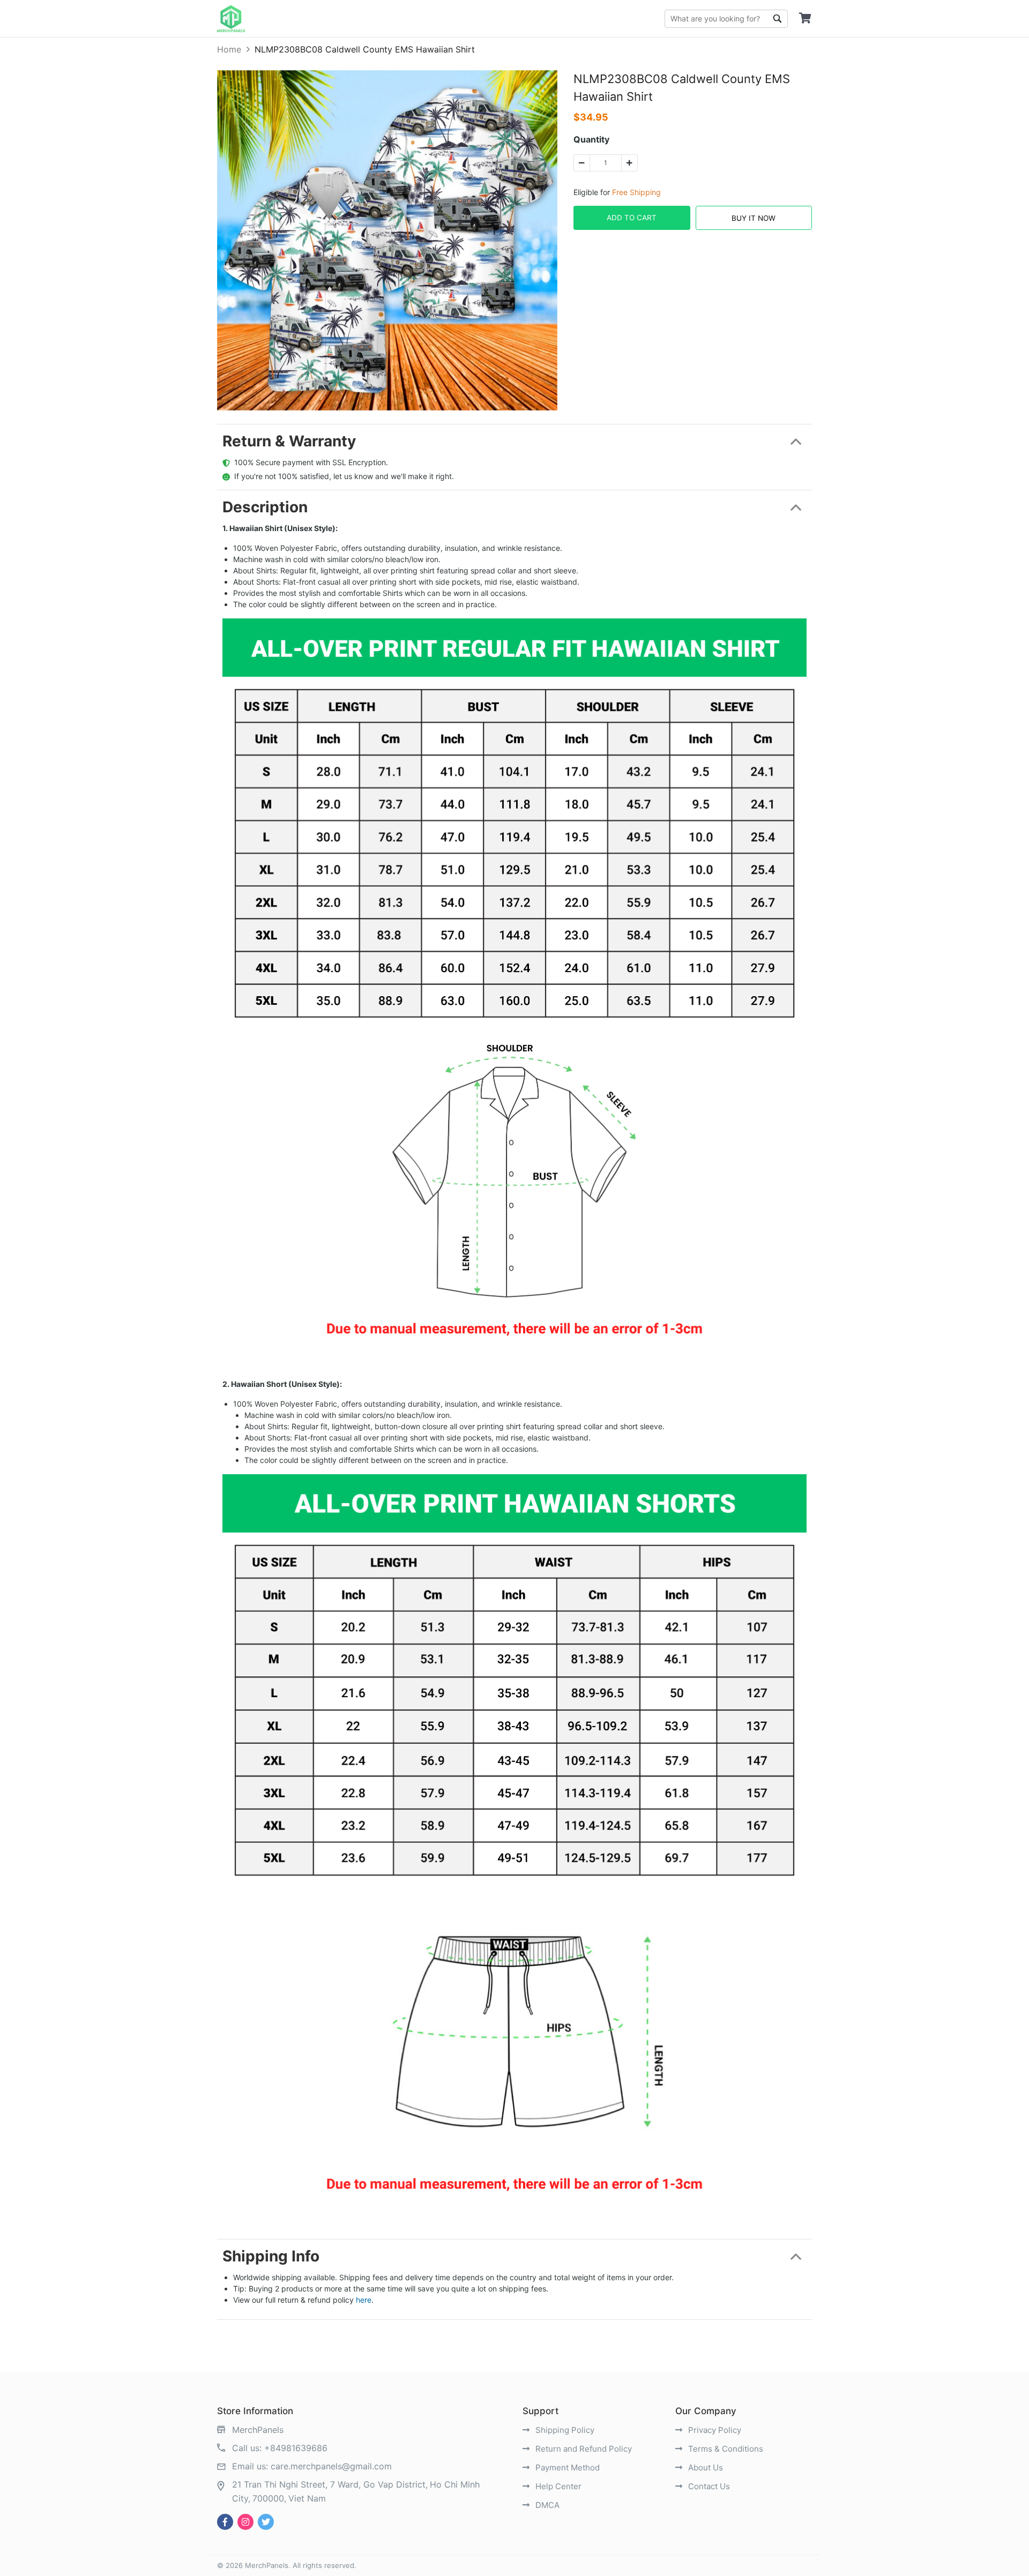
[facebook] (225, 2522)
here (364, 2300)
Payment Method (566, 2467)
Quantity (591, 139)
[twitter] (266, 2522)
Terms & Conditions (725, 2449)
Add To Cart (632, 218)
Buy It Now (754, 218)
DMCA (546, 2505)
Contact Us (708, 2486)
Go (777, 19)
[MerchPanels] (231, 19)
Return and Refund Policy (583, 2449)
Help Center (557, 2486)
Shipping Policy (564, 2430)
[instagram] (245, 2522)
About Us (704, 2467)
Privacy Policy (714, 2430)
